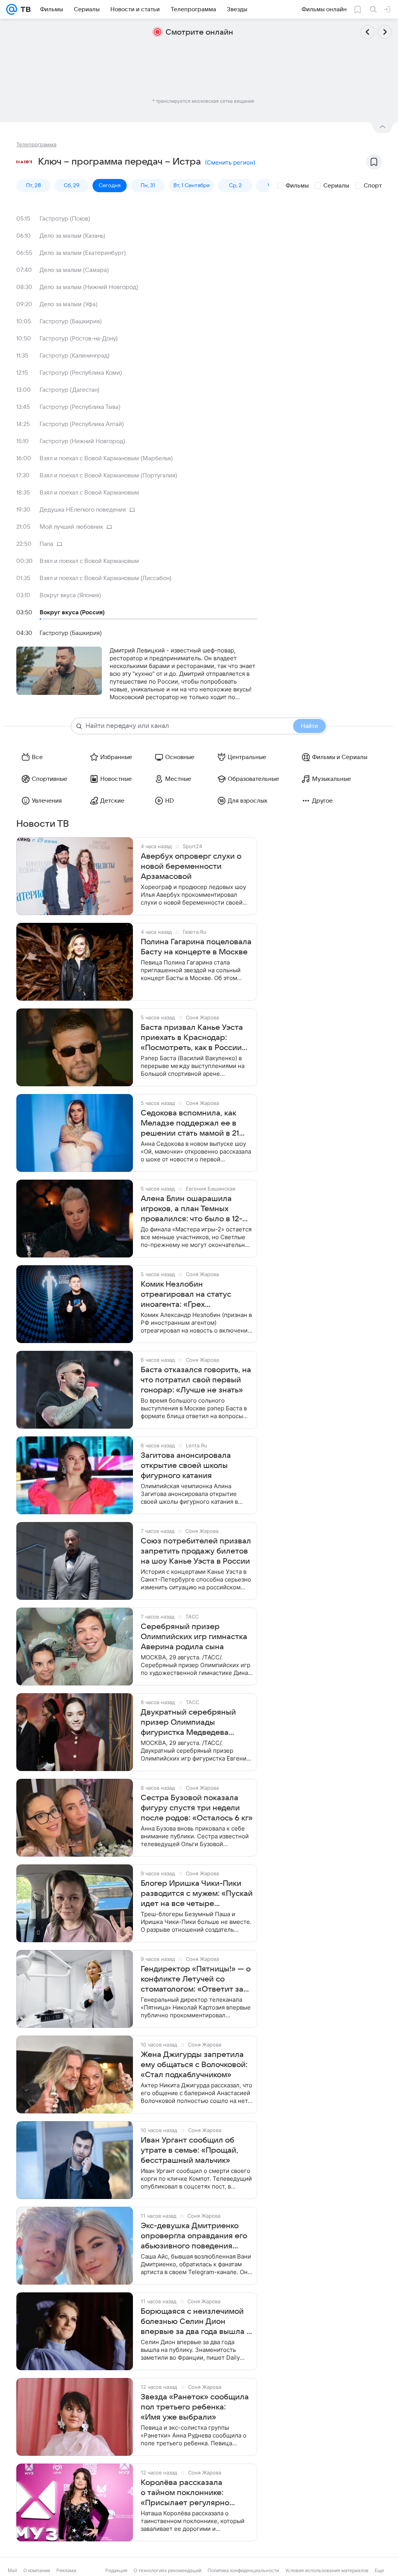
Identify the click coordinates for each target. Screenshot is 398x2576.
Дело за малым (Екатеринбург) (83, 253)
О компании (37, 2570)
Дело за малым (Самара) (74, 270)
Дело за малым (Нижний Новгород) (89, 287)
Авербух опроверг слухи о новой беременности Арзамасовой (191, 866)
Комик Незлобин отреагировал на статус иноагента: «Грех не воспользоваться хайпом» (195, 1295)
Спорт (373, 186)
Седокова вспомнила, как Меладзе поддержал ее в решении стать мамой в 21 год (190, 1124)
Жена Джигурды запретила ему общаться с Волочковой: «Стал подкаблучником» (194, 2065)
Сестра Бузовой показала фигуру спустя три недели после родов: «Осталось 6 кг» (197, 1808)
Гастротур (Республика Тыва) (80, 407)
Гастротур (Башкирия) (71, 321)
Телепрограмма (36, 144)
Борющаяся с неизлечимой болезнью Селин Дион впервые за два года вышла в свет (196, 2322)
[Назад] (368, 32)
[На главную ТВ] (24, 9)
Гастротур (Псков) (65, 219)
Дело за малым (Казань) (72, 236)
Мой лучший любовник (71, 527)
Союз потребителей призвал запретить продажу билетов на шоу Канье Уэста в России (196, 1551)
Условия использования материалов (327, 2570)
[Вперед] (385, 32)
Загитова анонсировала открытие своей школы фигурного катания (186, 1466)
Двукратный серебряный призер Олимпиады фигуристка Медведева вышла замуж (188, 1723)
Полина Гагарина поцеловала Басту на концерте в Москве (196, 947)
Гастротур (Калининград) (75, 356)
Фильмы (297, 186)
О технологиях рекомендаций (168, 2570)
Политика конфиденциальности (243, 2570)
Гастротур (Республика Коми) (81, 373)
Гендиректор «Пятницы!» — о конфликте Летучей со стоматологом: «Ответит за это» (196, 1980)
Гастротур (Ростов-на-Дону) (79, 338)
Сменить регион (230, 162)
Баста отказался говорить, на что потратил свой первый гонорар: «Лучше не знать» (196, 1380)
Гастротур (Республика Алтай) (82, 424)
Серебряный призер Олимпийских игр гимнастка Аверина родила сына (194, 1637)
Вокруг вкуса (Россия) (72, 612)
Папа (46, 544)
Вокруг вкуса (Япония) (70, 595)
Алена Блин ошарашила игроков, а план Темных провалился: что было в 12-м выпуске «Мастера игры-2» (194, 1209)
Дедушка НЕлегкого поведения (83, 510)
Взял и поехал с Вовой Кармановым (89, 493)
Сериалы (336, 186)
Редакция (116, 2570)
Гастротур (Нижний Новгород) (82, 441)
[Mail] (12, 9)
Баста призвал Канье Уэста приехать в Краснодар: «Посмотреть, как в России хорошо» (192, 1038)
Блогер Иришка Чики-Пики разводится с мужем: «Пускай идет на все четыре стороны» (197, 1894)
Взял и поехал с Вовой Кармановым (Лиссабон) (106, 578)
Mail (12, 2570)
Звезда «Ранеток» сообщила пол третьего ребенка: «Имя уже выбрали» (195, 2407)
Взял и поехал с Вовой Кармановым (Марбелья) (106, 458)
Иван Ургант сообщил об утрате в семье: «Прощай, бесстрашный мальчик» (189, 2150)
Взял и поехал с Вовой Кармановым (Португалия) (108, 475)
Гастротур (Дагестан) (70, 390)
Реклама (66, 2570)
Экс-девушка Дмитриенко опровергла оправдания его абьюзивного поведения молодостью (194, 2236)
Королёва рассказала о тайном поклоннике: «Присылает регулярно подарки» (185, 2493)
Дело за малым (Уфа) (69, 304)
